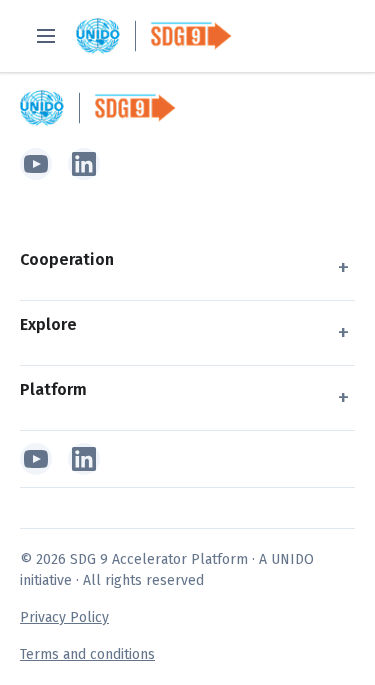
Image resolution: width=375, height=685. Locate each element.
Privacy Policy (64, 617)
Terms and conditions (87, 654)
